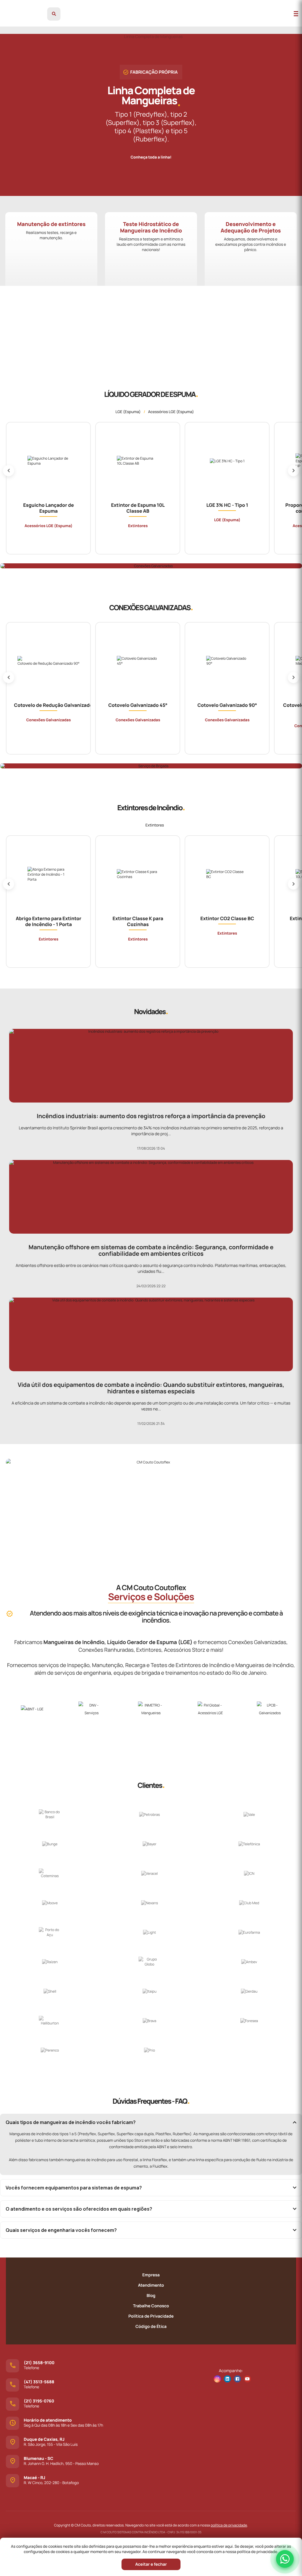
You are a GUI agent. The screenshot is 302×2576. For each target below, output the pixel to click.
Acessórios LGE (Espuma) (171, 412)
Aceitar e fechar (151, 2564)
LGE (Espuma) (128, 412)
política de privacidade (229, 2525)
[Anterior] (9, 471)
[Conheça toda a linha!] (151, 152)
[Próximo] (293, 471)
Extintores (155, 825)
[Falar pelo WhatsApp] (285, 2559)
